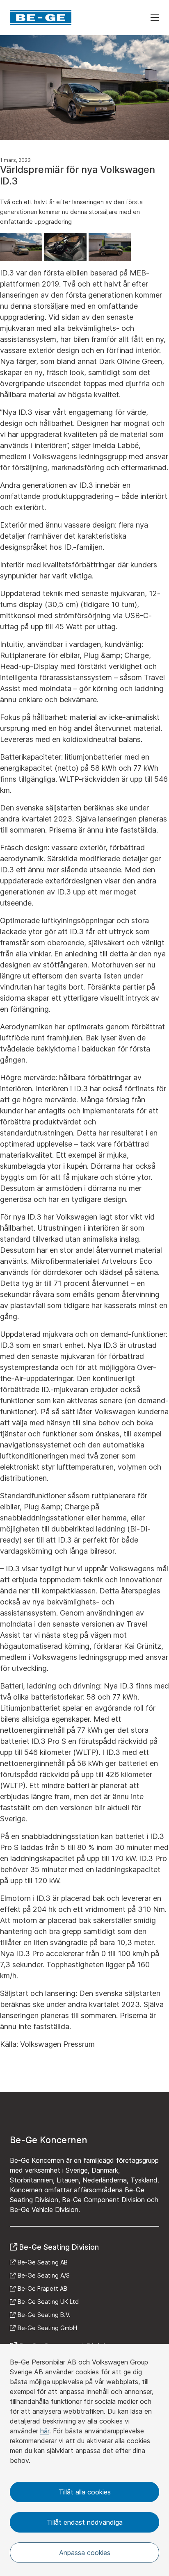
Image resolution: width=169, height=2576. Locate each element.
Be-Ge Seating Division (59, 2247)
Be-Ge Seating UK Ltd (48, 2302)
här (45, 2431)
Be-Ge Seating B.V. (44, 2315)
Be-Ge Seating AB (43, 2262)
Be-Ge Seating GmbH (47, 2328)
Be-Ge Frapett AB (42, 2288)
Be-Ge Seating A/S (44, 2275)
